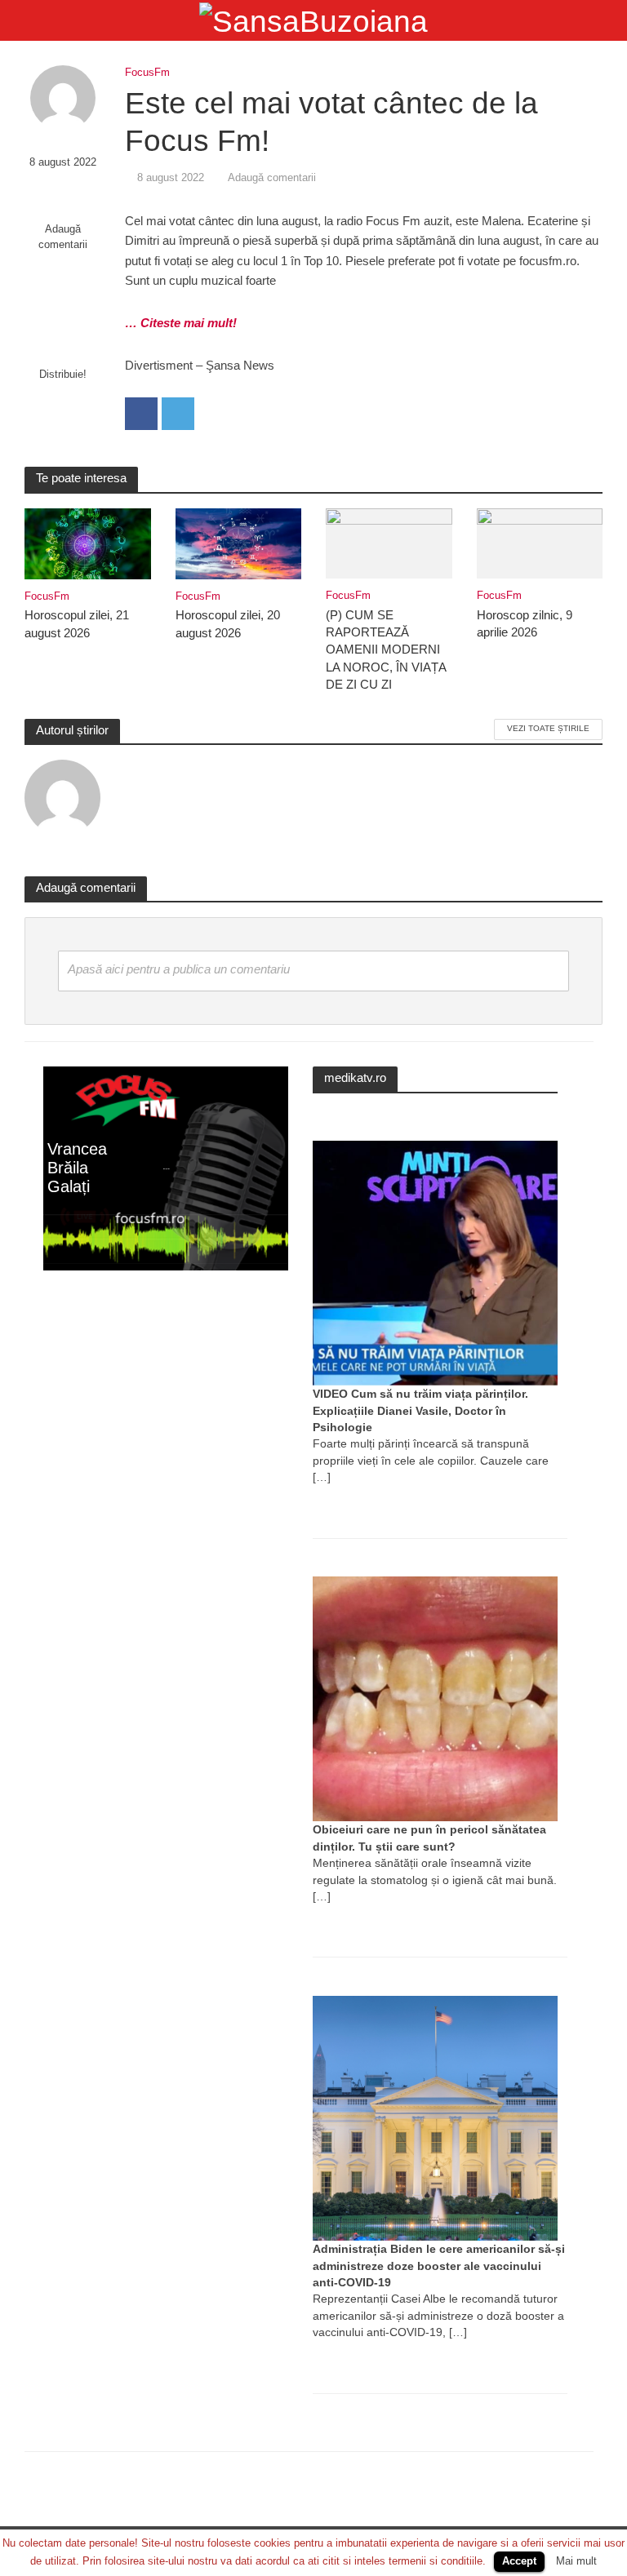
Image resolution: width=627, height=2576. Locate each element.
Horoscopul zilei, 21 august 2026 (77, 624)
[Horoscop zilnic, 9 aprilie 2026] (540, 542)
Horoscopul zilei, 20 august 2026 (228, 624)
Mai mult (576, 2561)
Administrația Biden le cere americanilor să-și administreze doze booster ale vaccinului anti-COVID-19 (439, 2266)
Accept (519, 2561)
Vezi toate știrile (548, 728)
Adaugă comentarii (63, 237)
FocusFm (147, 72)
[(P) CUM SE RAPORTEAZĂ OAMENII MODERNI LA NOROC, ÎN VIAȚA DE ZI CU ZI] (389, 542)
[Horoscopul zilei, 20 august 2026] (239, 542)
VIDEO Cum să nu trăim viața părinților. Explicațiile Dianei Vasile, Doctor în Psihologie (420, 1410)
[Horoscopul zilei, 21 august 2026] (88, 542)
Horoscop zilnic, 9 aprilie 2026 (525, 624)
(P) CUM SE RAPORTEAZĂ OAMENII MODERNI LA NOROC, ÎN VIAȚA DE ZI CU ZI (386, 650)
